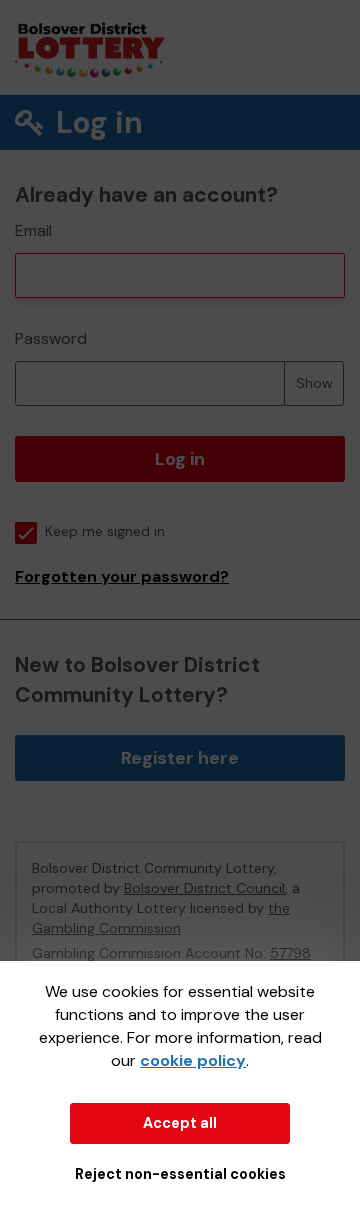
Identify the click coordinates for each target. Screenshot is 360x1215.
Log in (180, 459)
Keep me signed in (105, 531)
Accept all (180, 1123)
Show (314, 383)
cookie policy (193, 1060)
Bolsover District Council (204, 888)
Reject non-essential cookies (180, 1174)
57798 (290, 953)
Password (51, 338)
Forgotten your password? (122, 576)
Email (33, 230)
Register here (180, 758)
